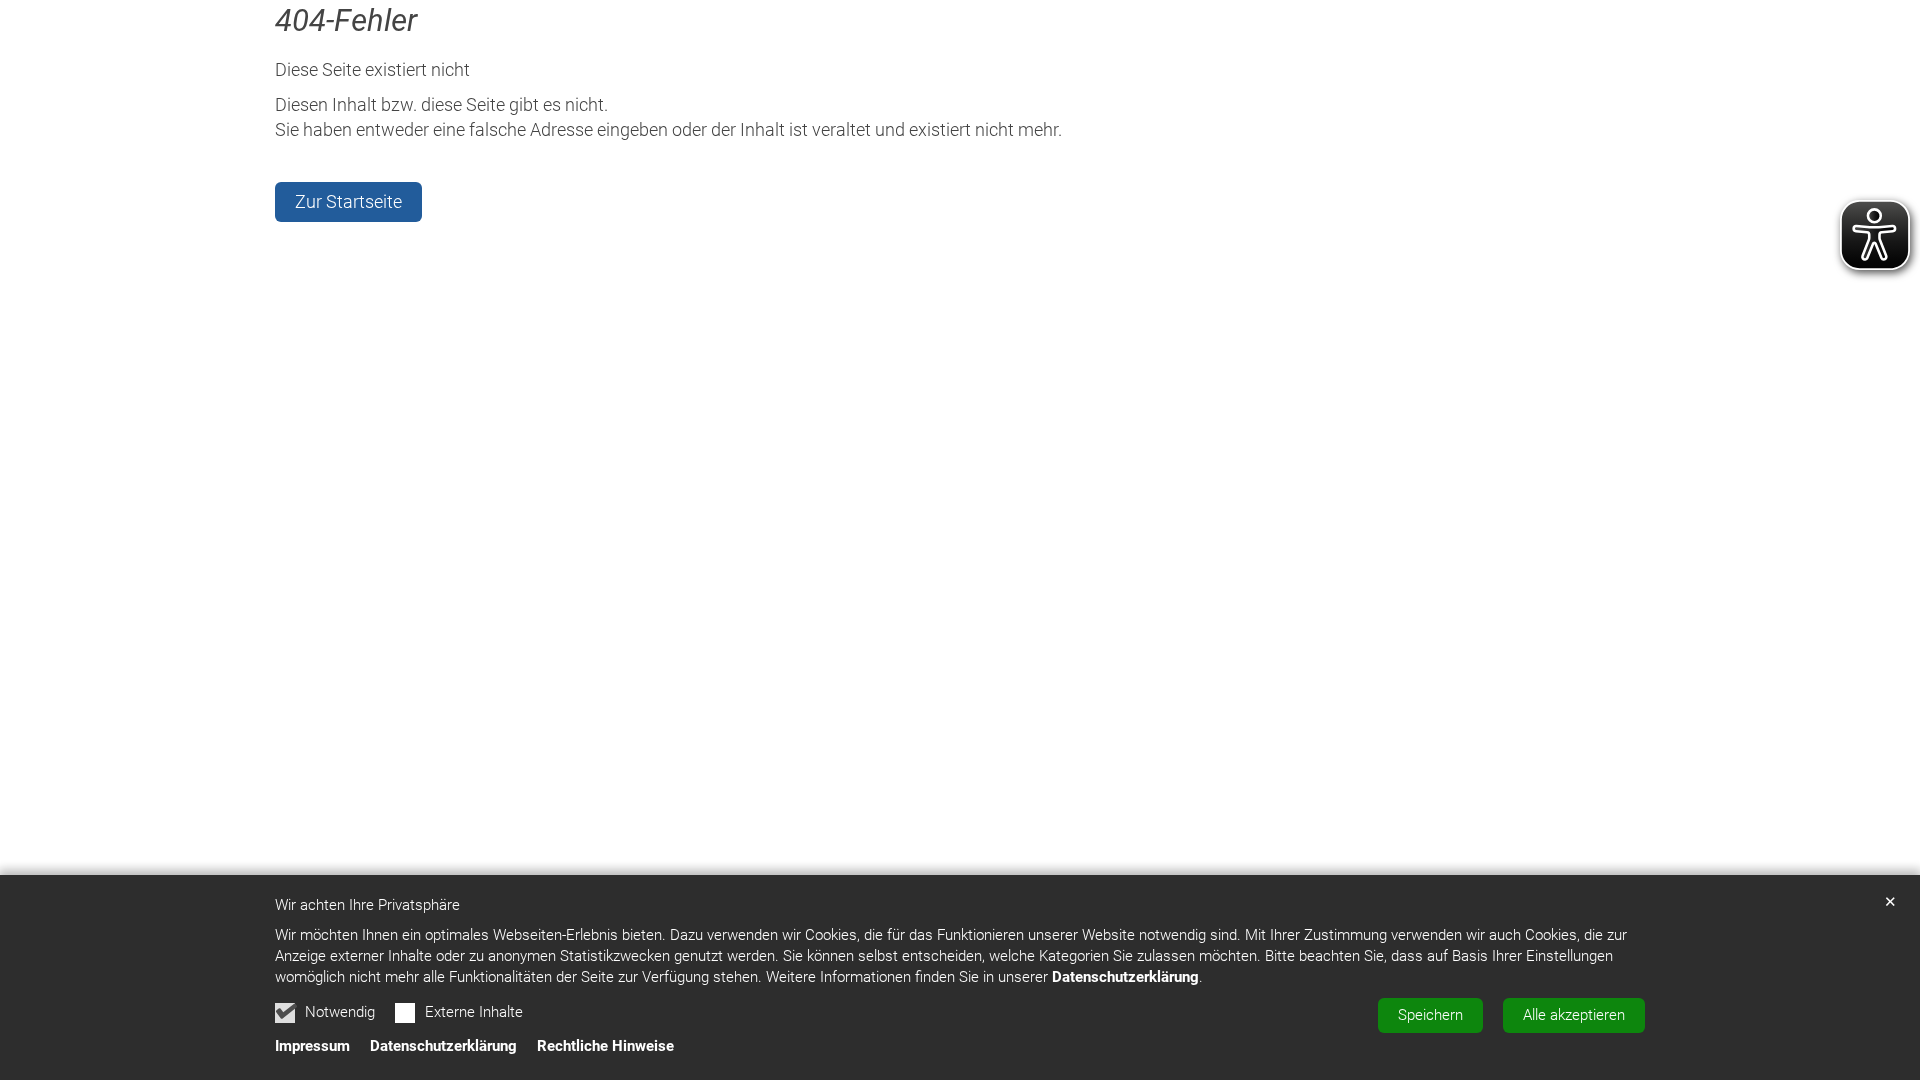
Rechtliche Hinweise (605, 1046)
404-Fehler (346, 20)
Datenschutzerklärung (1125, 977)
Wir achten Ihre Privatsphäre (367, 905)
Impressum (312, 1046)
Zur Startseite (348, 201)
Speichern (1430, 1015)
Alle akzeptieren (1574, 1015)
